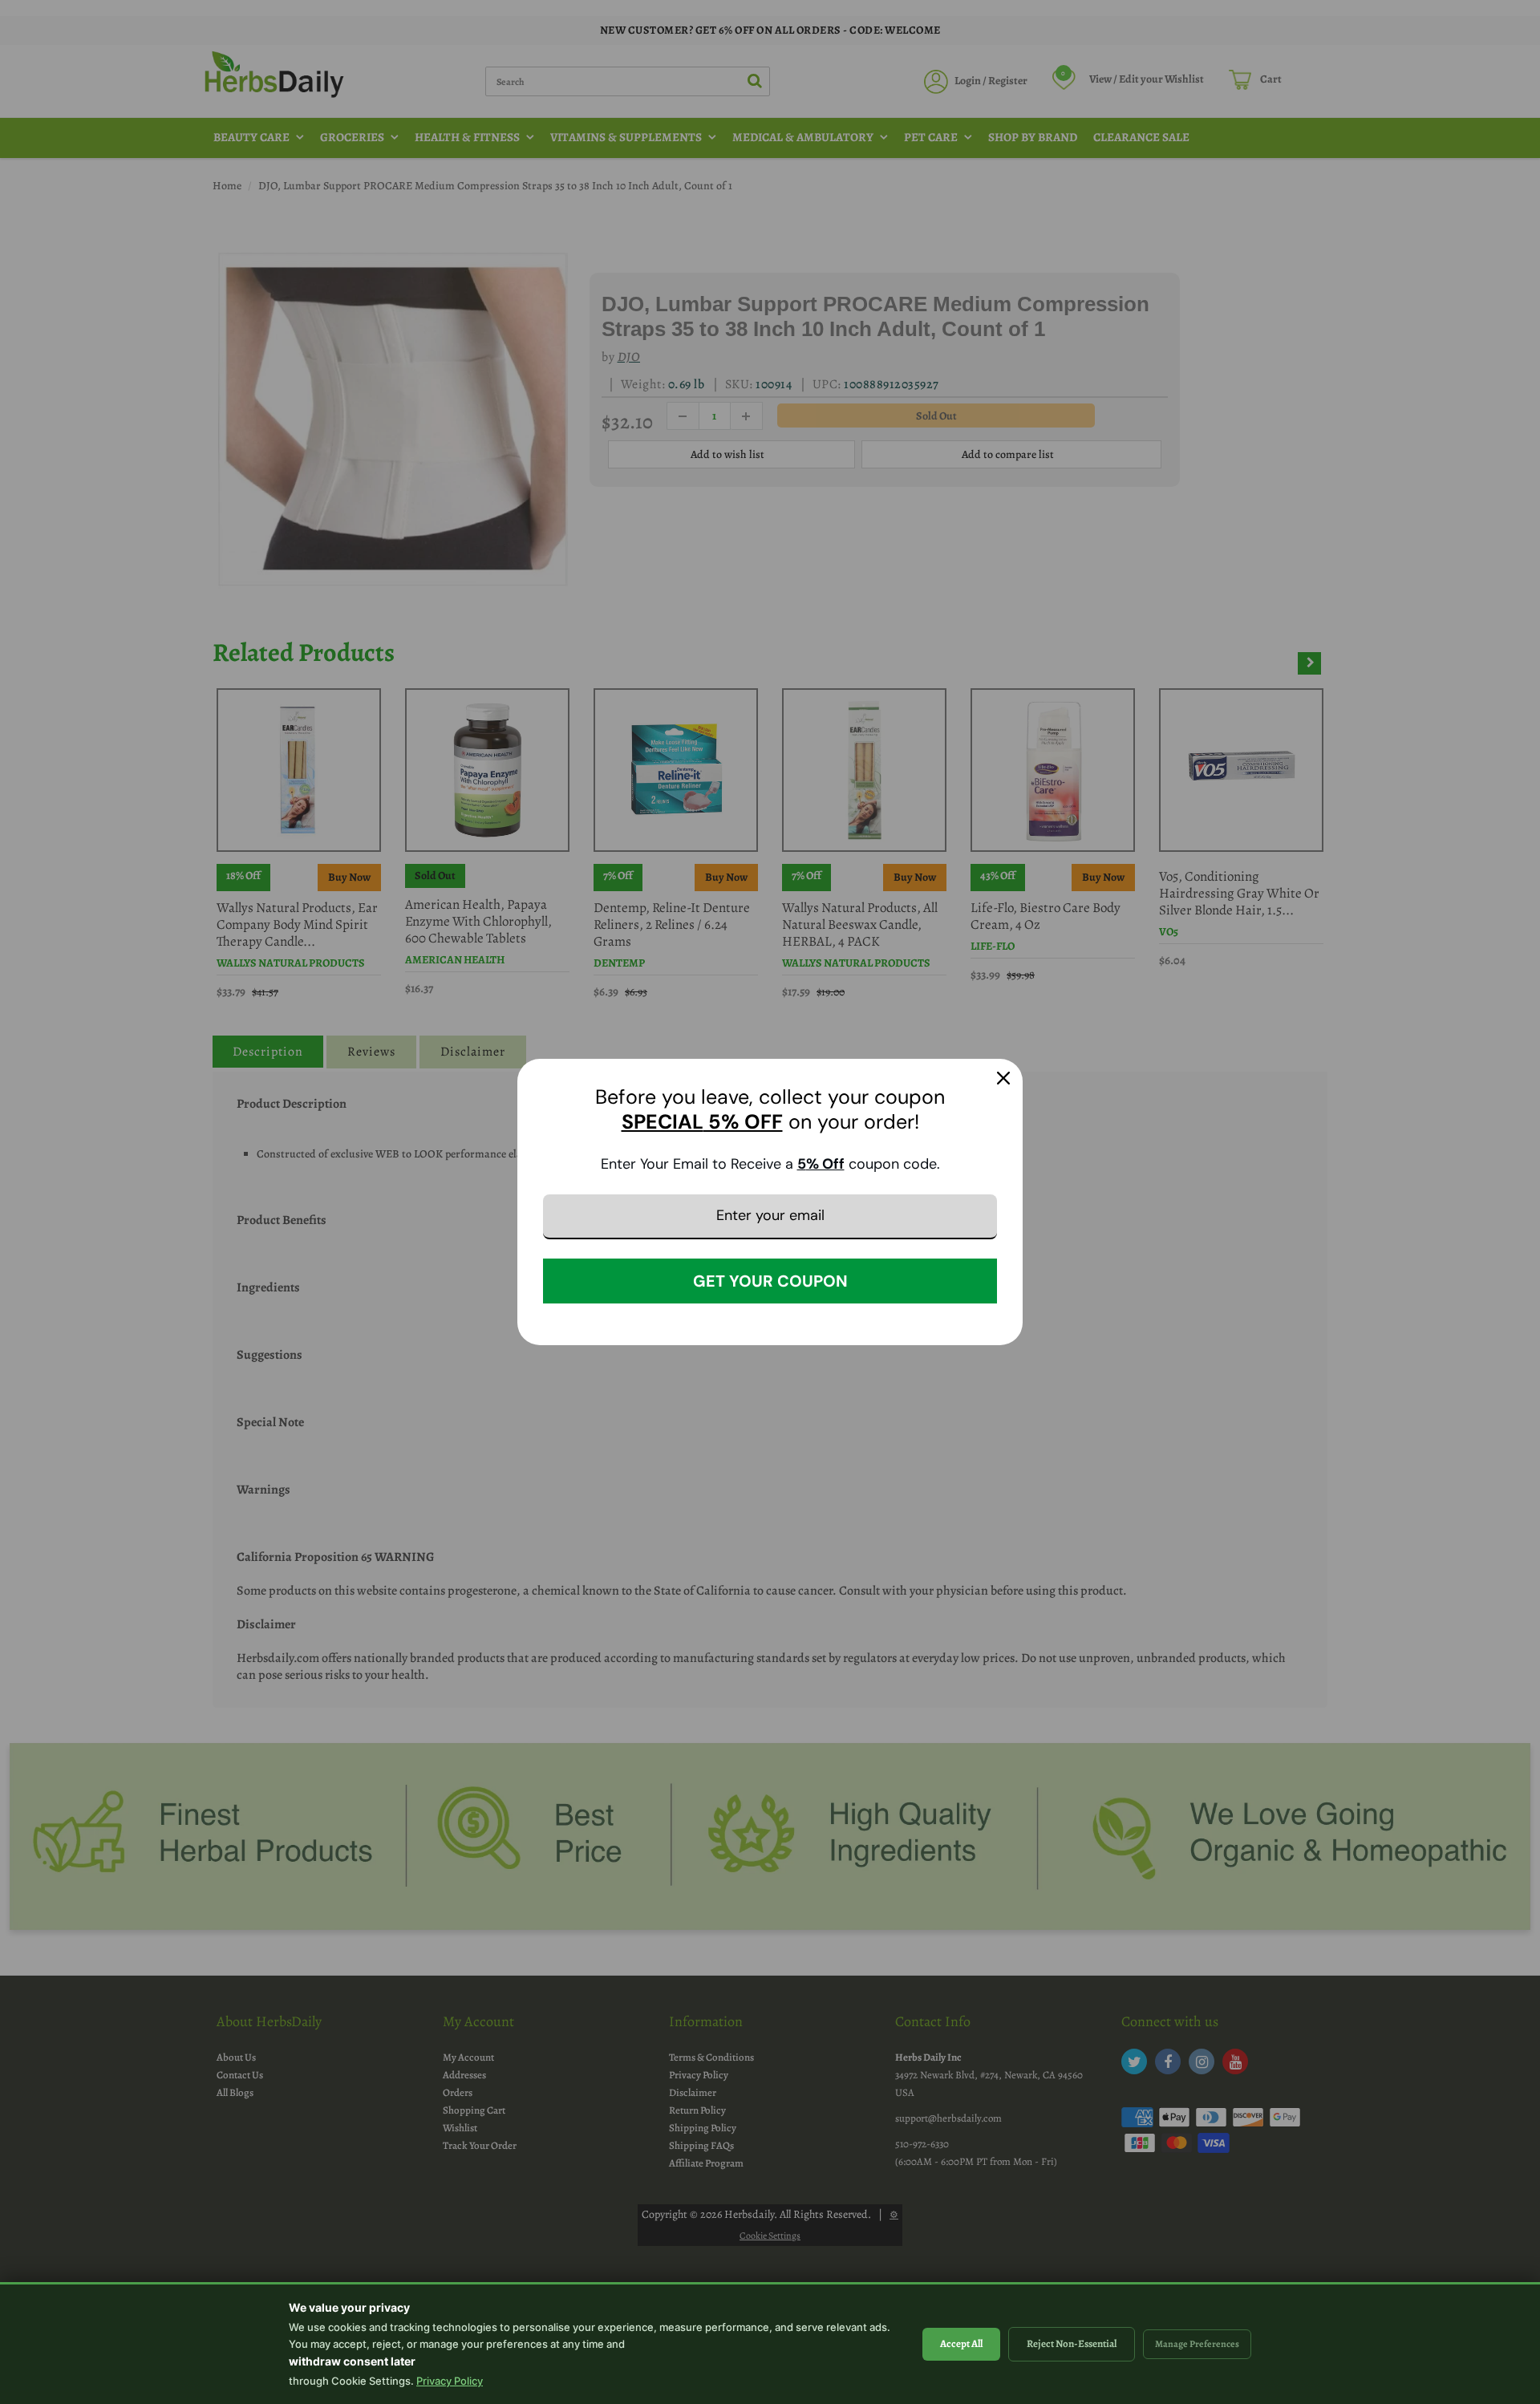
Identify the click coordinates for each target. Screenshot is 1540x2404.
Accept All (961, 2343)
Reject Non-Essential (1072, 2343)
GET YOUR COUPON (770, 1281)
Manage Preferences (1197, 2344)
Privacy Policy (450, 2381)
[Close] (1003, 1078)
